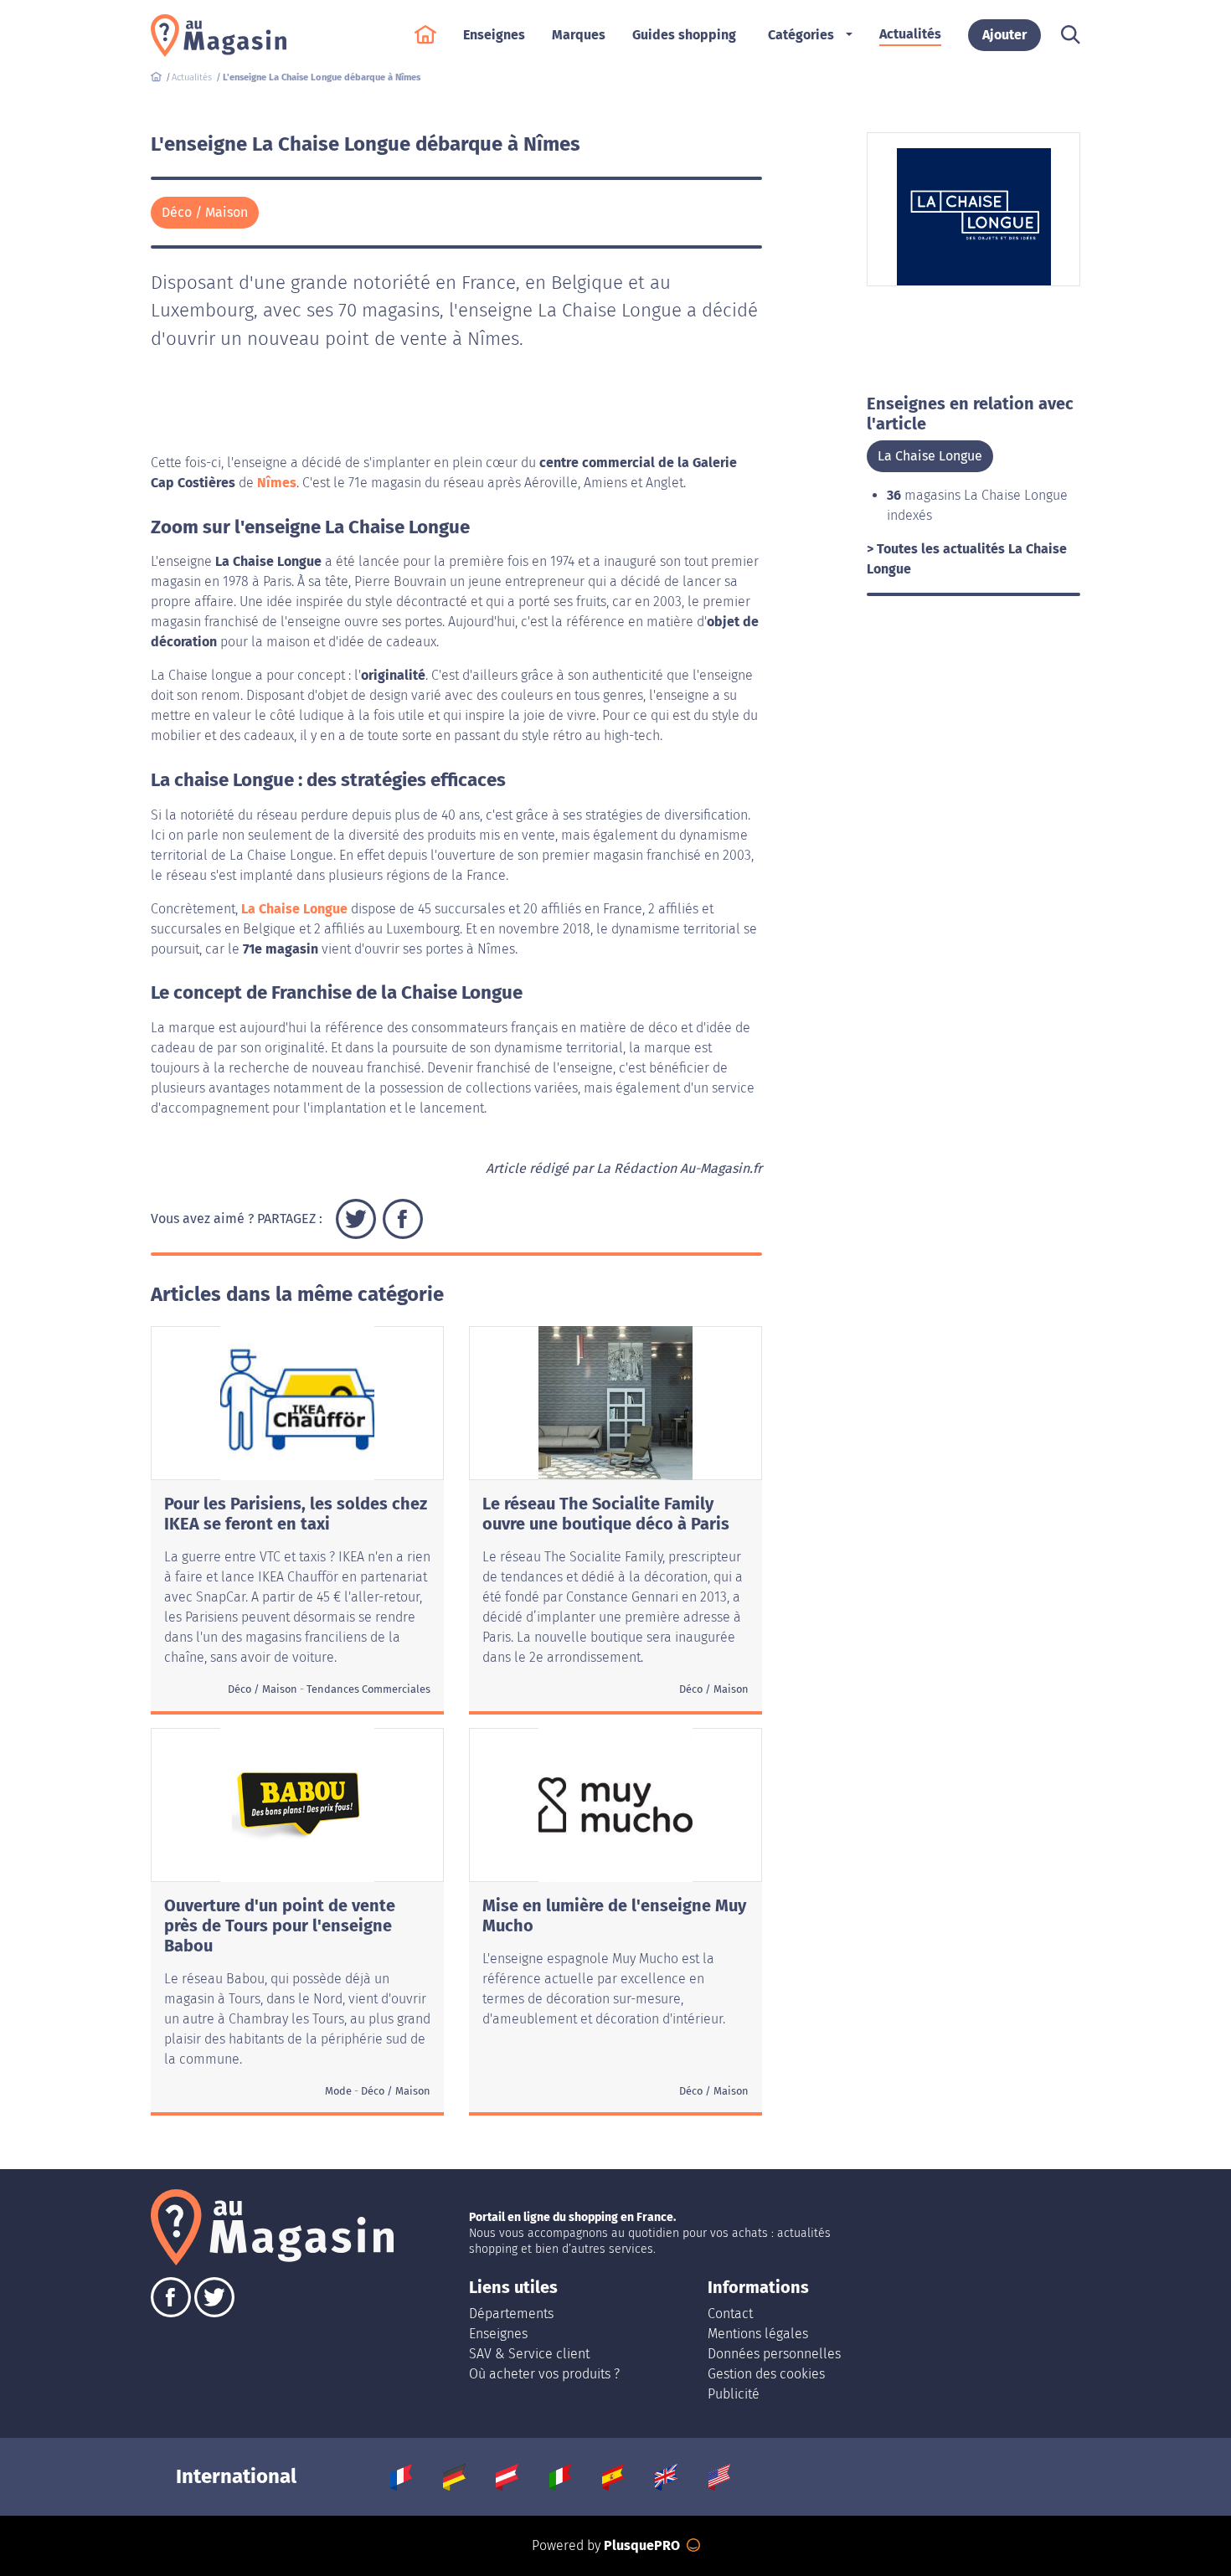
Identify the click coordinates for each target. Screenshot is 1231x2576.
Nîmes (277, 483)
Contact (730, 2314)
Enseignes (498, 2334)
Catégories (801, 35)
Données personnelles (774, 2354)
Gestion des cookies (766, 2374)
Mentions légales (758, 2334)
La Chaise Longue (294, 909)
